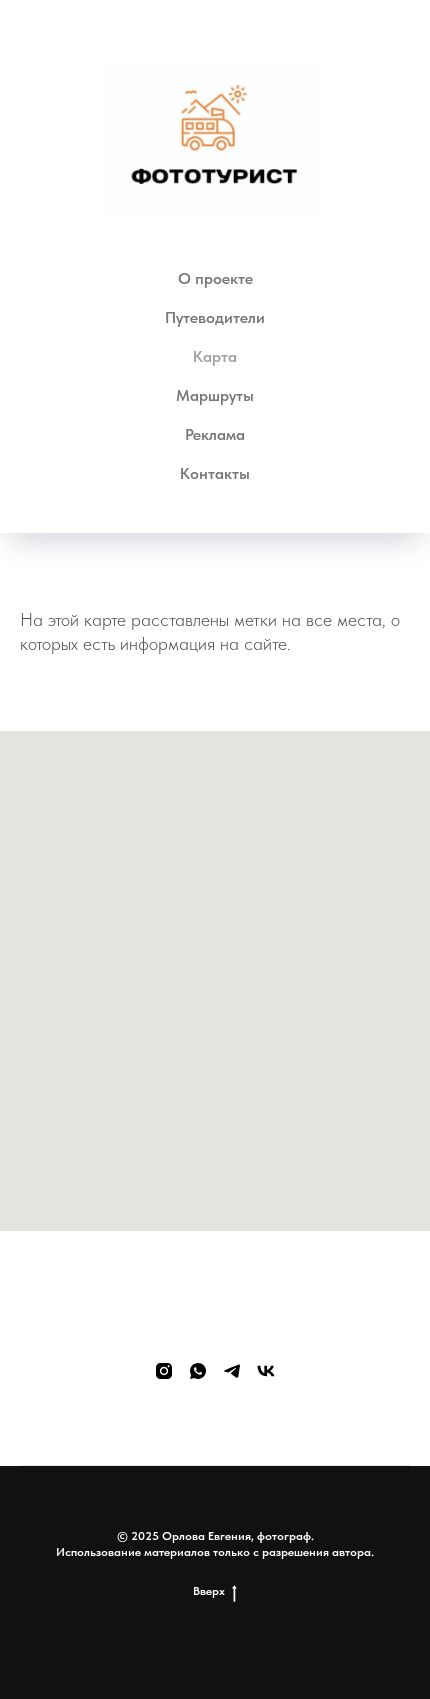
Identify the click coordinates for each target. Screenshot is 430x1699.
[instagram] (164, 1371)
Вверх (209, 1591)
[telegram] (232, 1371)
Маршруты (215, 395)
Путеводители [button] (215, 317)
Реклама (215, 434)
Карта (215, 356)
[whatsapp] (198, 1371)
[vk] (266, 1371)
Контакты (215, 473)
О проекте (215, 278)
